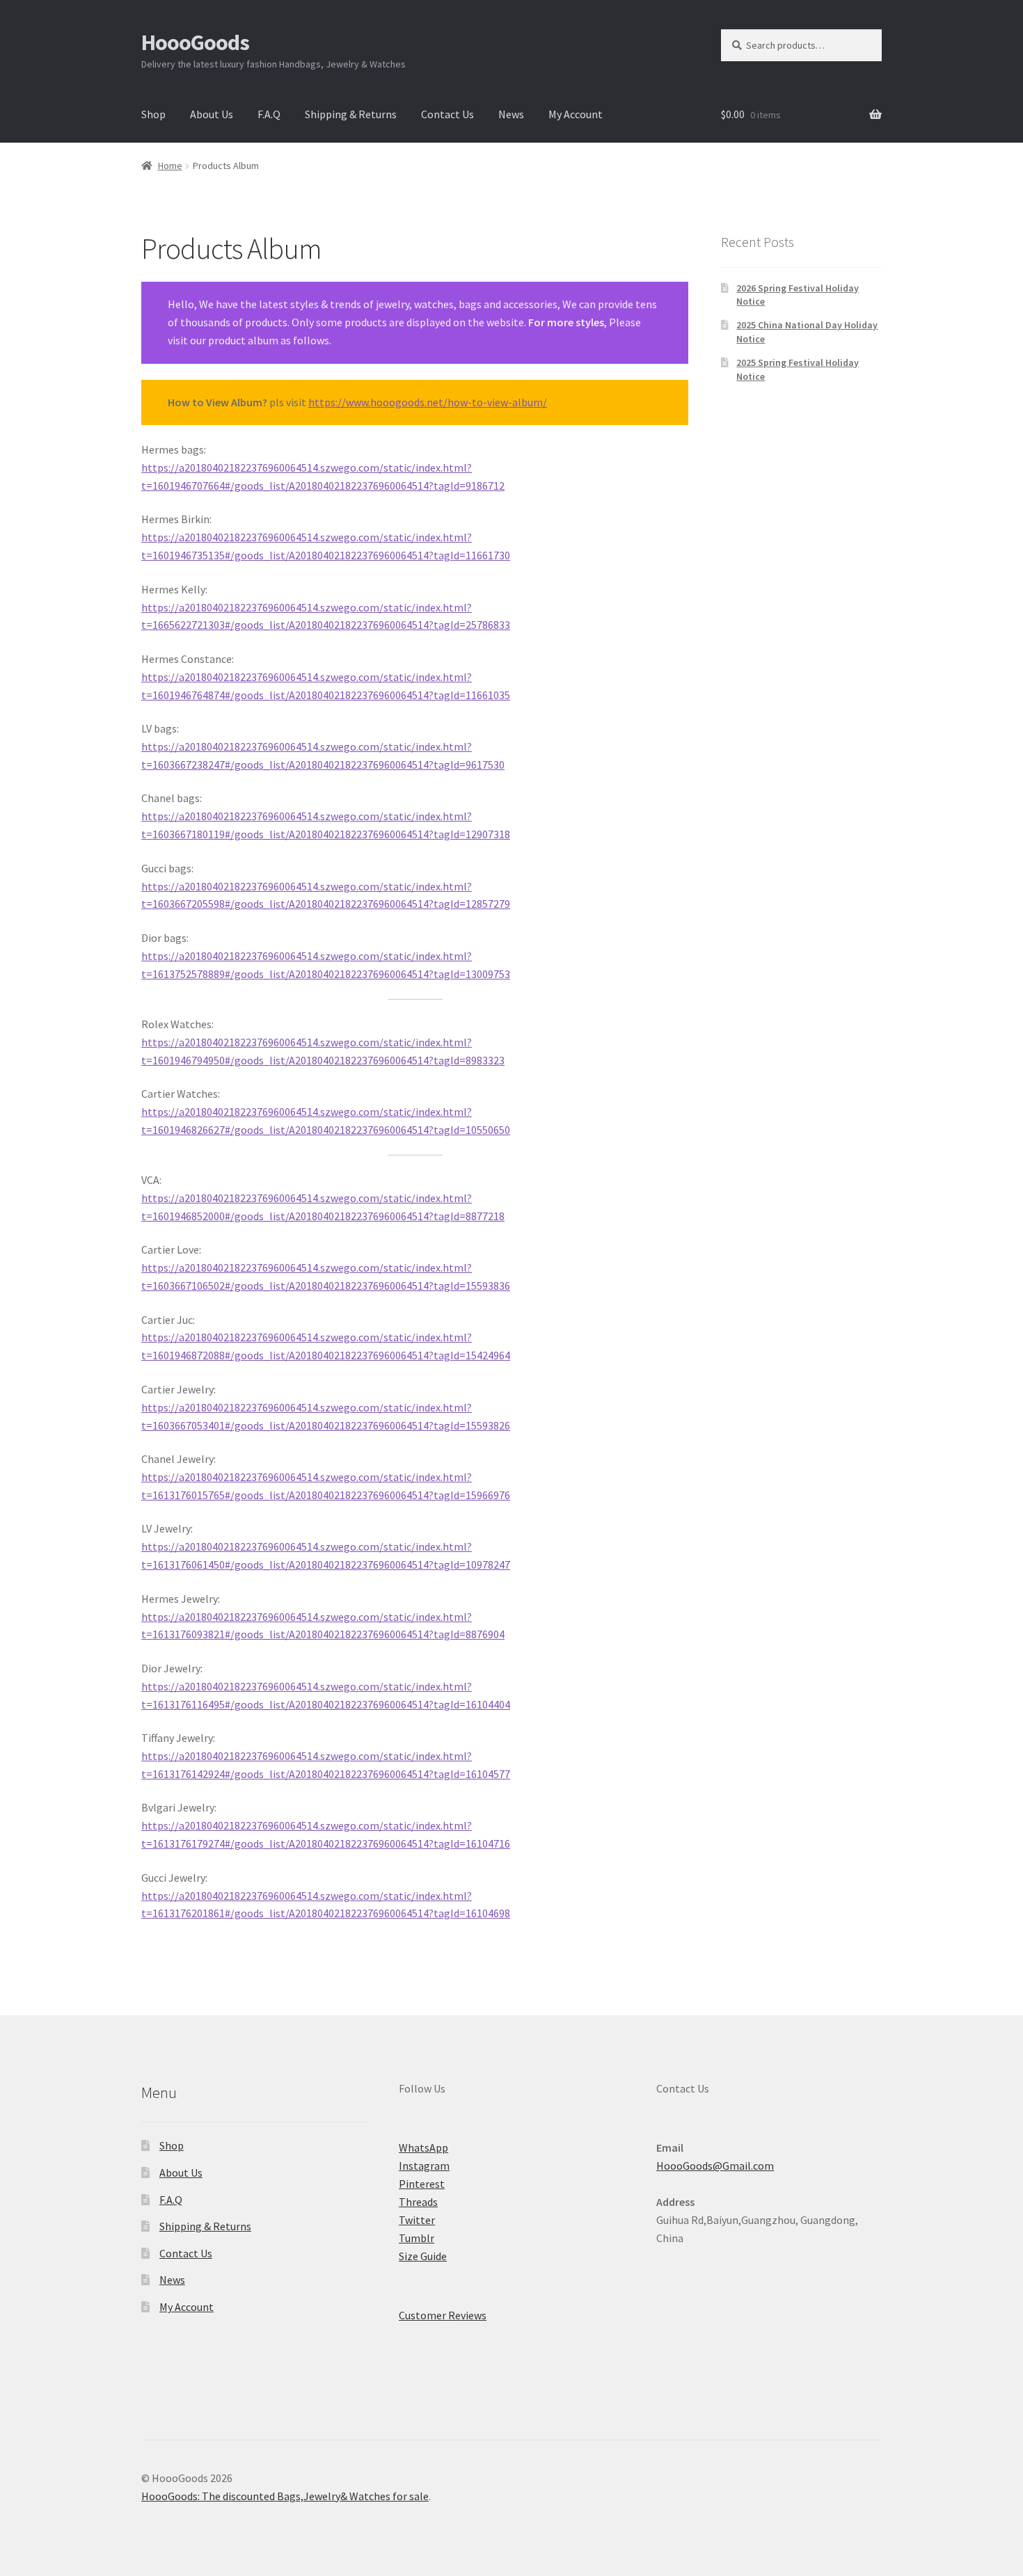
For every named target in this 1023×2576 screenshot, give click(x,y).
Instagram (424, 2166)
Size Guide (423, 2256)
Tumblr (417, 2238)
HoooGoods (195, 42)
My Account (576, 114)
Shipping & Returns (351, 114)
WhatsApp (423, 2147)
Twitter (417, 2220)
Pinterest (422, 2184)
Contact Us (447, 114)
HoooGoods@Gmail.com (715, 2166)
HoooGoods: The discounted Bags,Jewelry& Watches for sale (285, 2496)
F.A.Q (269, 114)
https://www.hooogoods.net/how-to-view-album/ (428, 402)
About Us (212, 114)
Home (170, 166)
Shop (153, 114)
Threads (418, 2202)
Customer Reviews (443, 2315)
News (511, 114)
